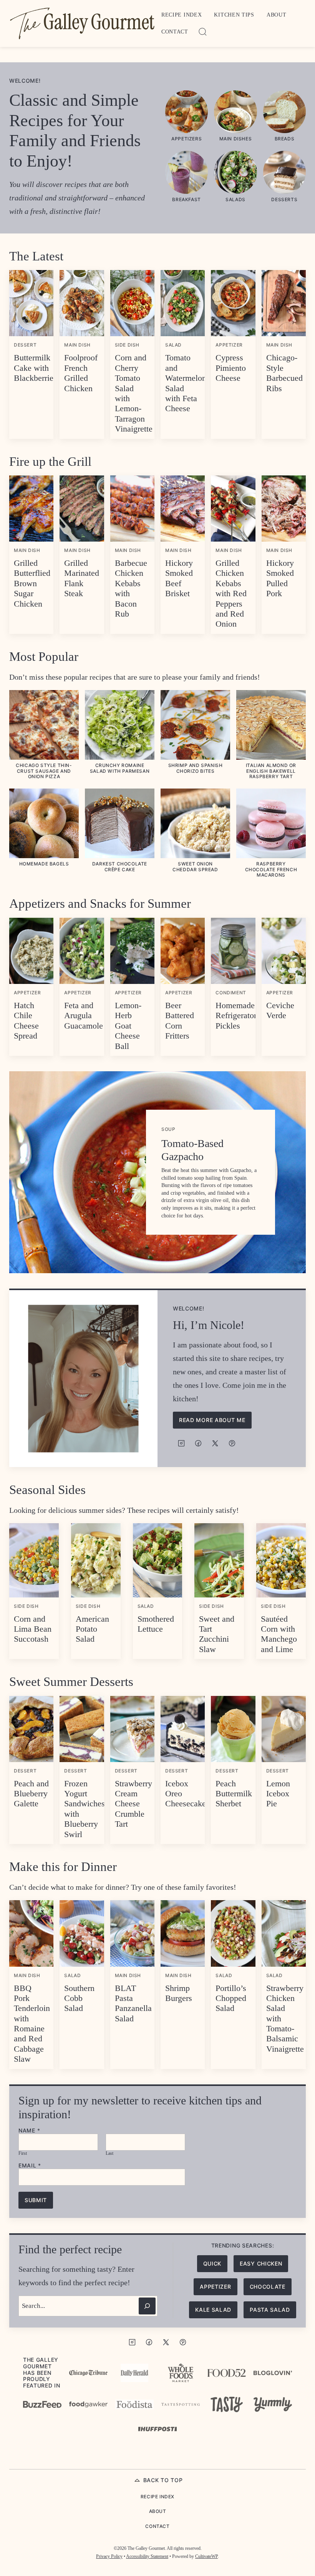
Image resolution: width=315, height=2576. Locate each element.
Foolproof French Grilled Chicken (81, 373)
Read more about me (212, 1420)
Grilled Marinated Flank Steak (82, 578)
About (277, 15)
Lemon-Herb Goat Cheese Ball (128, 1026)
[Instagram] (181, 1443)
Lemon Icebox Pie (278, 1794)
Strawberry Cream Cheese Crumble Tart (133, 1804)
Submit (36, 2200)
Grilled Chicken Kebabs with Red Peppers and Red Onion (231, 593)
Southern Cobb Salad (79, 1998)
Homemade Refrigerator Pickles (236, 1015)
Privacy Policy (109, 2556)
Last (109, 2153)
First (23, 2153)
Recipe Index (182, 15)
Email (30, 2166)
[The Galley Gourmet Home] (82, 23)
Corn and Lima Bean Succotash (33, 1629)
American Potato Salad (92, 1629)
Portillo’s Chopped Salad (231, 1998)
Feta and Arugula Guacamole (84, 1015)
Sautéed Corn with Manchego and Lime (279, 1634)
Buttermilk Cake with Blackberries (35, 368)
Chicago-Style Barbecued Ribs (284, 373)
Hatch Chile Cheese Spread (26, 1020)
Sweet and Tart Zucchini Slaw (217, 1634)
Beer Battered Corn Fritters (180, 1020)
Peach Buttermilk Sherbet (234, 1794)
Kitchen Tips (234, 15)
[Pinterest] (232, 1443)
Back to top (163, 2480)
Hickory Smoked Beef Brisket (179, 578)
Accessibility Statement (147, 2556)
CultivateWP (206, 2556)
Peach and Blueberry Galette (31, 1794)
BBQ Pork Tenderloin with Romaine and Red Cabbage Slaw (32, 2024)
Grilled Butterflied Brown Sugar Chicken (32, 583)
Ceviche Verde (280, 1010)
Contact (175, 32)
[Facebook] (198, 1443)
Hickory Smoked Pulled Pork (280, 578)
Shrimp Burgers (179, 1993)
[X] (215, 1443)
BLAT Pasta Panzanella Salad (133, 2003)
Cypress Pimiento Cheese (231, 368)
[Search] (203, 32)
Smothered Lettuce (156, 1624)
